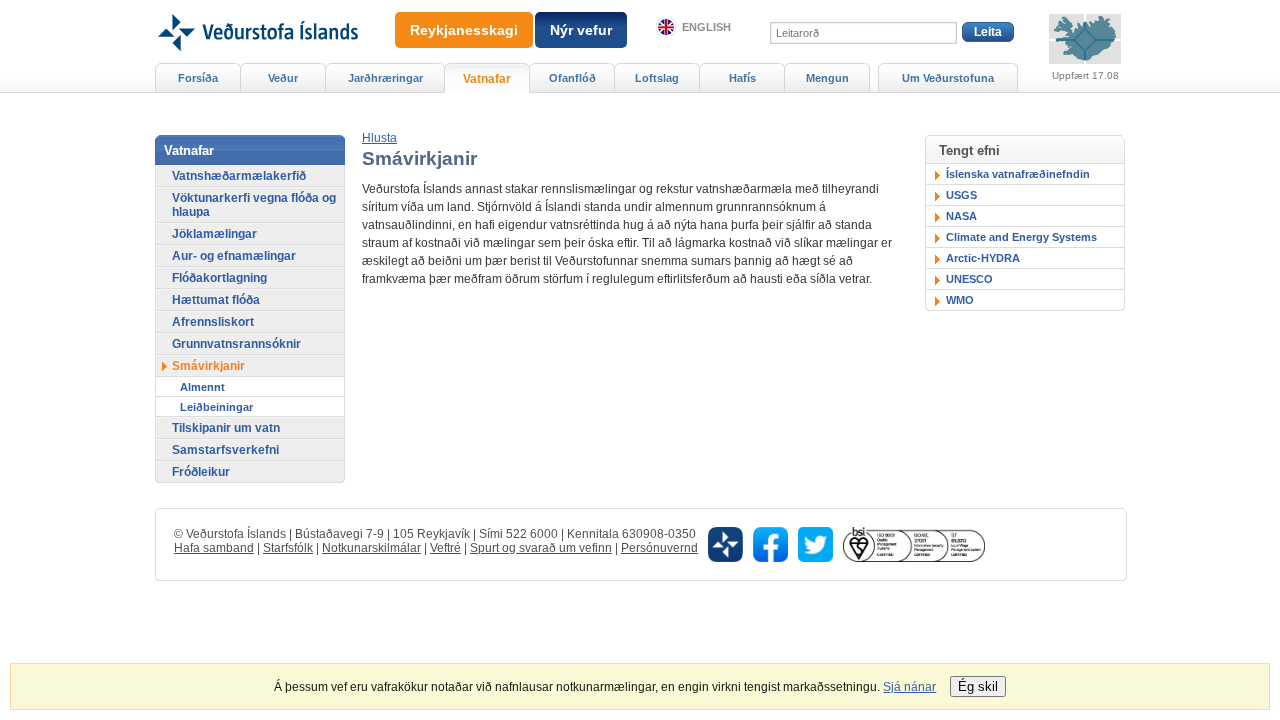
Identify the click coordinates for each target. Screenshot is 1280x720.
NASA (961, 216)
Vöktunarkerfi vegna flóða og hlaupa (254, 205)
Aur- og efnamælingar (234, 256)
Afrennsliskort (213, 322)
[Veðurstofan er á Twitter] (815, 543)
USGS (961, 195)
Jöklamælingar (214, 234)
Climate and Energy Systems (1021, 237)
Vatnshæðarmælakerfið (239, 176)
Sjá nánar (909, 687)
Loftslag (657, 78)
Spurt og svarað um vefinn (541, 548)
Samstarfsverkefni (225, 450)
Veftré (445, 548)
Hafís (742, 78)
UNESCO (969, 279)
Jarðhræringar (385, 78)
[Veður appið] (725, 543)
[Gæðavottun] (914, 543)
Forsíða (198, 78)
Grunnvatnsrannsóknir (236, 344)
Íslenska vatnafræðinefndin (1018, 174)
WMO (960, 300)
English (706, 27)
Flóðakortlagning (219, 278)
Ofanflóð (572, 78)
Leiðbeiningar (216, 407)
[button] (379, 138)
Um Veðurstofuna (948, 78)
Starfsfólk (288, 548)
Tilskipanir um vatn (226, 428)
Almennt (202, 387)
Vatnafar (487, 79)
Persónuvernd (659, 548)
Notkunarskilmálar (371, 548)
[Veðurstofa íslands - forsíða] (256, 7)
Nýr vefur (581, 30)
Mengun (827, 78)
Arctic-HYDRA (983, 258)
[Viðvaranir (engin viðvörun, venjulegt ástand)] (1085, 39)
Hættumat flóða (216, 300)
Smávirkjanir (208, 366)
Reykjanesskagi (464, 30)
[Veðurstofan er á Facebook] (770, 543)
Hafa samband (214, 548)
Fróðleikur (201, 472)
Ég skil (978, 686)
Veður (283, 78)
